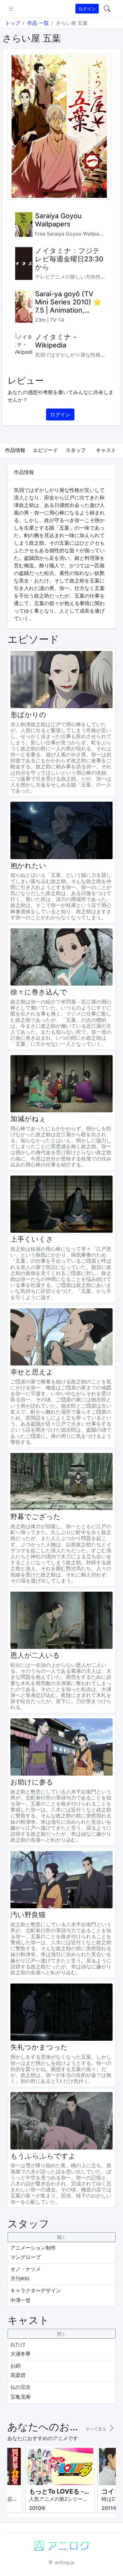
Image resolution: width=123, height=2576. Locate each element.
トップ (13, 23)
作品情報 (15, 450)
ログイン (87, 9)
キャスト (106, 450)
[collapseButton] (62, 2237)
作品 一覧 (38, 23)
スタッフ (76, 450)
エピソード (45, 450)
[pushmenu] (11, 9)
